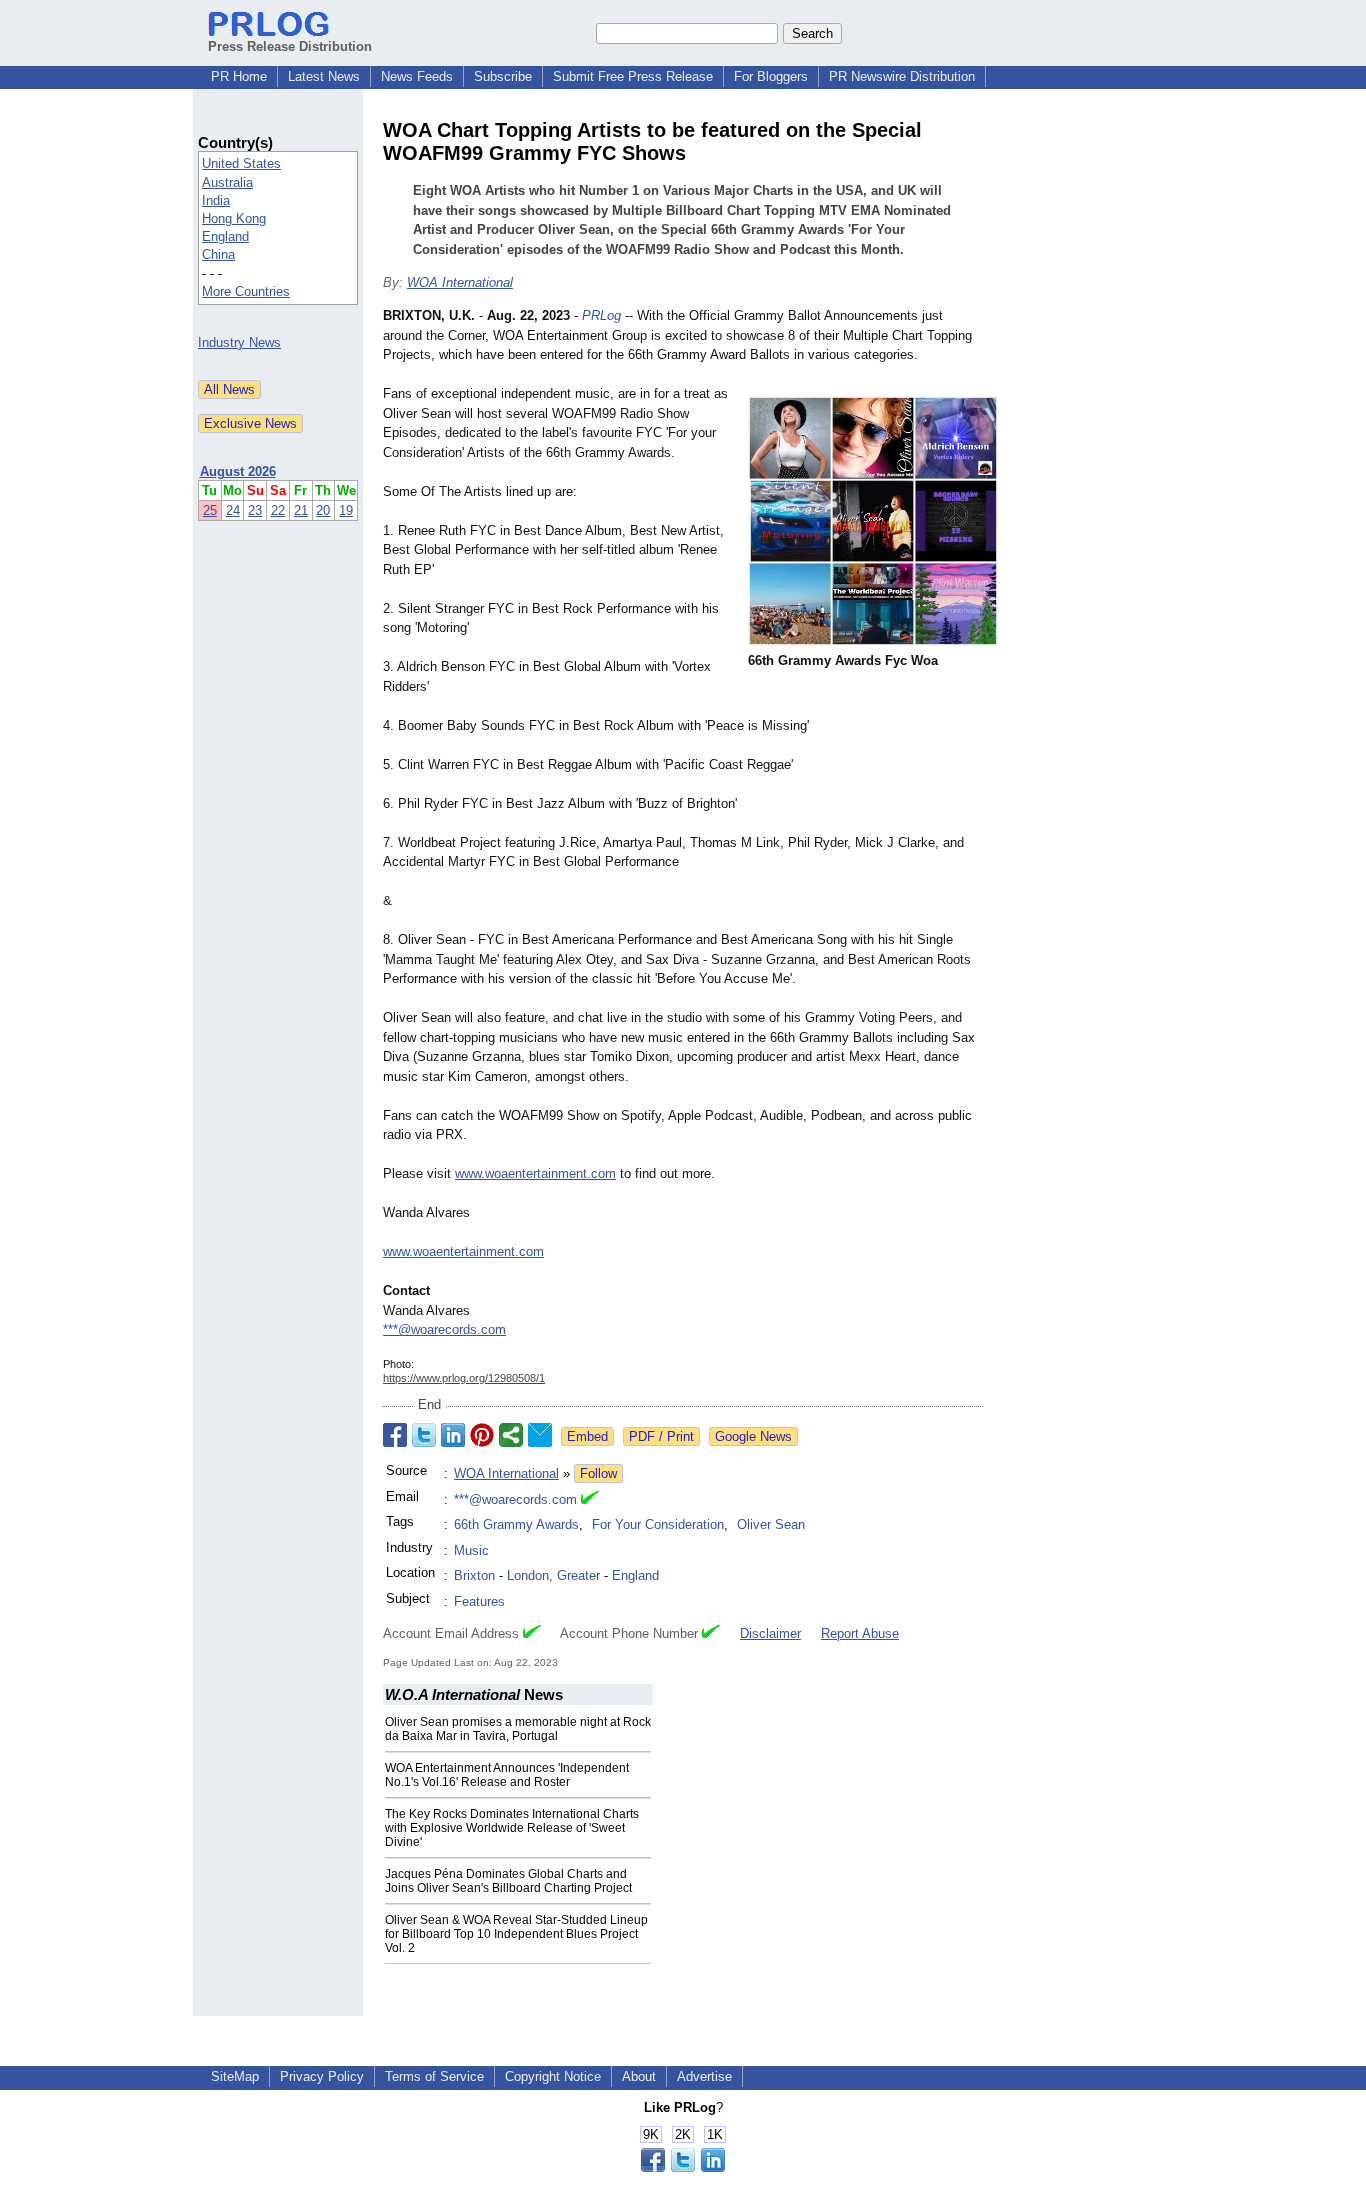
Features (479, 1601)
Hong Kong (234, 218)
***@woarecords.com (444, 1329)
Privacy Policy (322, 2076)
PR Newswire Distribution (902, 76)
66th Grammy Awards (516, 1524)
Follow (598, 1473)
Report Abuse (860, 1633)
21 (301, 510)
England (225, 236)
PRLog (601, 315)
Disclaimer (770, 1633)
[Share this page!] (683, 2167)
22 (278, 510)
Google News (753, 1436)
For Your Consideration (658, 1524)
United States (241, 163)
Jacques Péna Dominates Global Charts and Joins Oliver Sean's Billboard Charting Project (508, 1881)
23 (255, 510)
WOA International (460, 282)
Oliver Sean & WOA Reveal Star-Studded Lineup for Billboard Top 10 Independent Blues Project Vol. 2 (516, 1934)
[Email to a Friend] (540, 1435)
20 (323, 510)
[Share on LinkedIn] (453, 1435)
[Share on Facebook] (395, 1435)
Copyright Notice (553, 2076)
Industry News (239, 342)
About (639, 2076)
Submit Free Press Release (633, 76)
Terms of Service (434, 2076)
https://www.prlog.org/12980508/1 (464, 1378)
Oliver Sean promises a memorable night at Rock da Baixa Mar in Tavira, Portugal (518, 1729)
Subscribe (503, 76)
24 (233, 510)
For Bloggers (771, 76)
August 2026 (238, 471)
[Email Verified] (590, 1500)
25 (210, 510)
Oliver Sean (771, 1524)
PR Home (239, 76)
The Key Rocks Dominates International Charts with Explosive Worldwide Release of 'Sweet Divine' (512, 1828)
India (216, 200)
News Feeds (417, 76)
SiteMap (235, 2076)
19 (346, 510)
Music (471, 1550)
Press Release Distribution (290, 46)
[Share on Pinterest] (482, 1435)
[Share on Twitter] (424, 1435)
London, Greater (553, 1575)
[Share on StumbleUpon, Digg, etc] (511, 1435)
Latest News (324, 76)
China (218, 254)
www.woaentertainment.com (535, 1173)
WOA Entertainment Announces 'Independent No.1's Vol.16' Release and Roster (507, 1775)
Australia (227, 182)
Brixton (474, 1575)
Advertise (704, 2076)
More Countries (246, 291)
